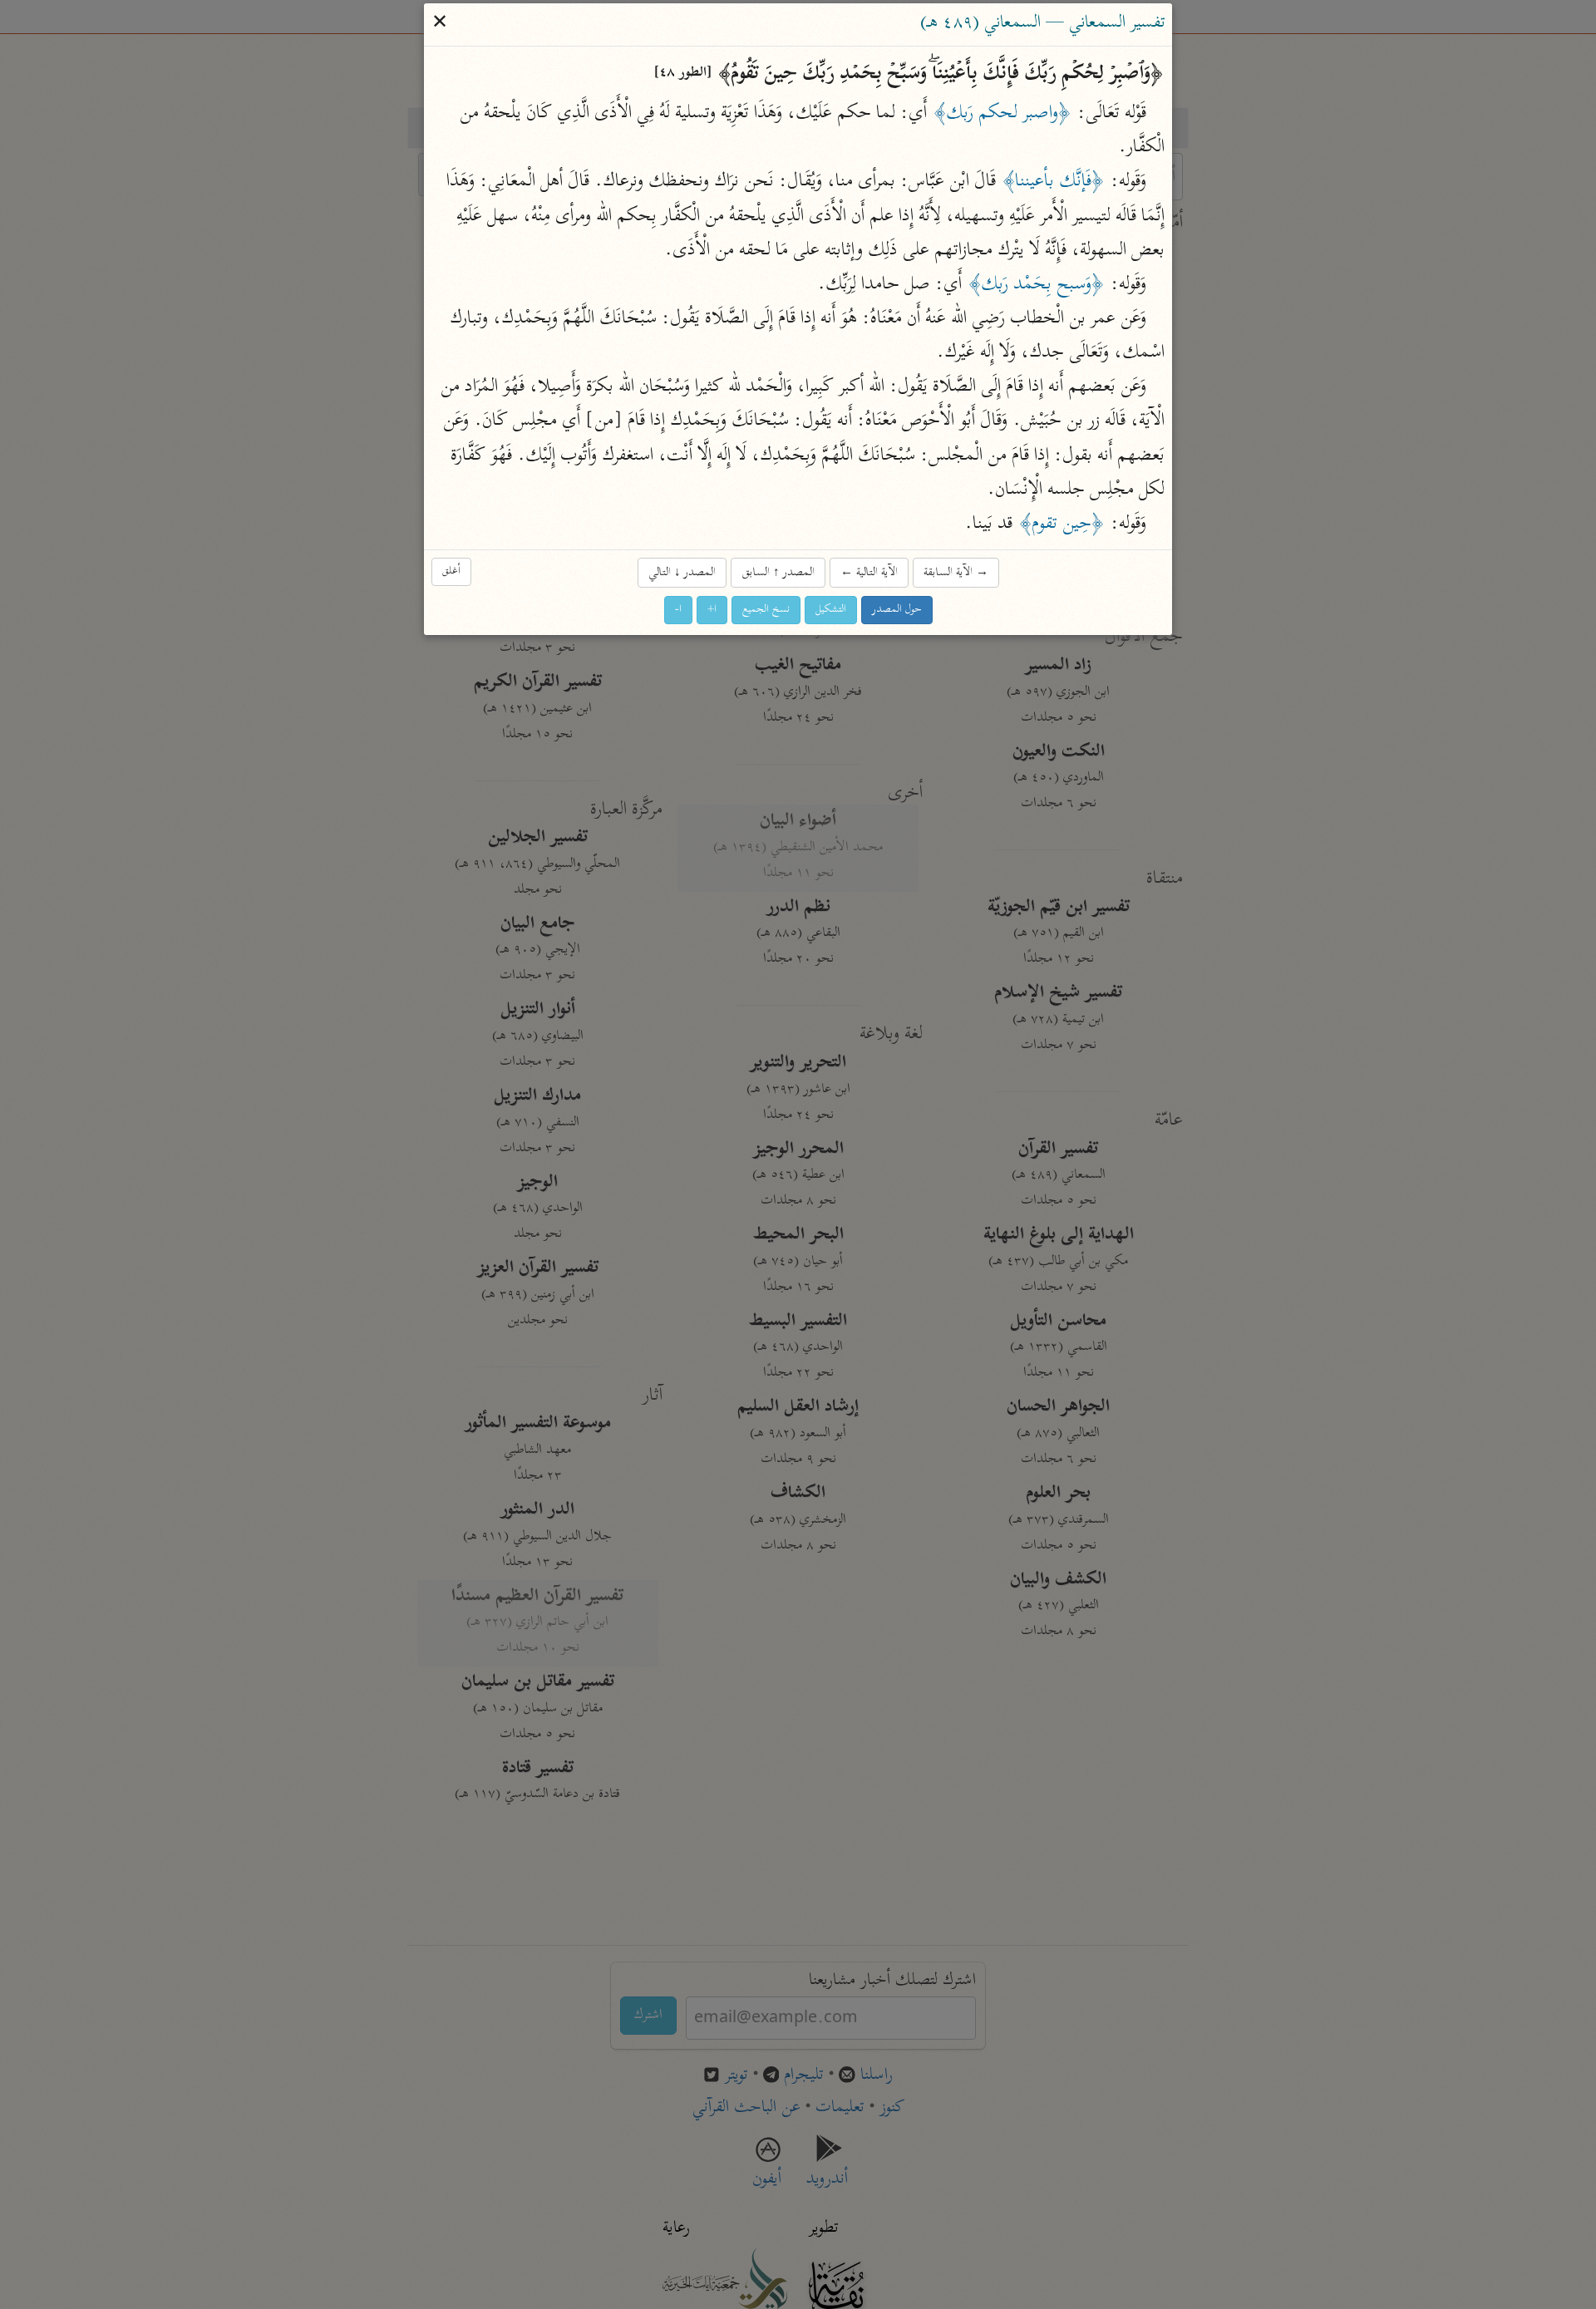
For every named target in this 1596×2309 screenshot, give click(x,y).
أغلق (451, 571)
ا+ (712, 610)
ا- (678, 610)
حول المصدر (897, 610)
